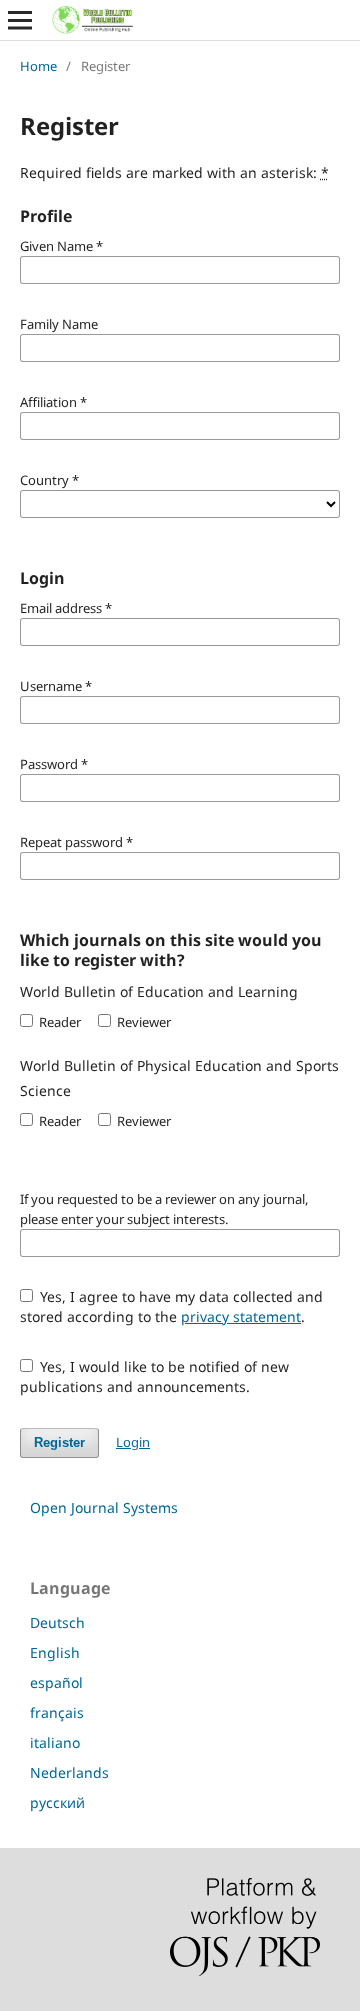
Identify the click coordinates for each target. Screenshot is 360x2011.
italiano (55, 1742)
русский (57, 1802)
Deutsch (57, 1622)
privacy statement (241, 1316)
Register (59, 1442)
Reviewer (142, 1022)
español (56, 1682)
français (57, 1712)
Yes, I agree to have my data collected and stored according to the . (172, 1306)
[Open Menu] (20, 20)
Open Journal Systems (104, 1507)
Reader (58, 1022)
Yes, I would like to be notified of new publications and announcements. (155, 1376)
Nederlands (69, 1772)
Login (133, 1442)
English (55, 1652)
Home (38, 66)
